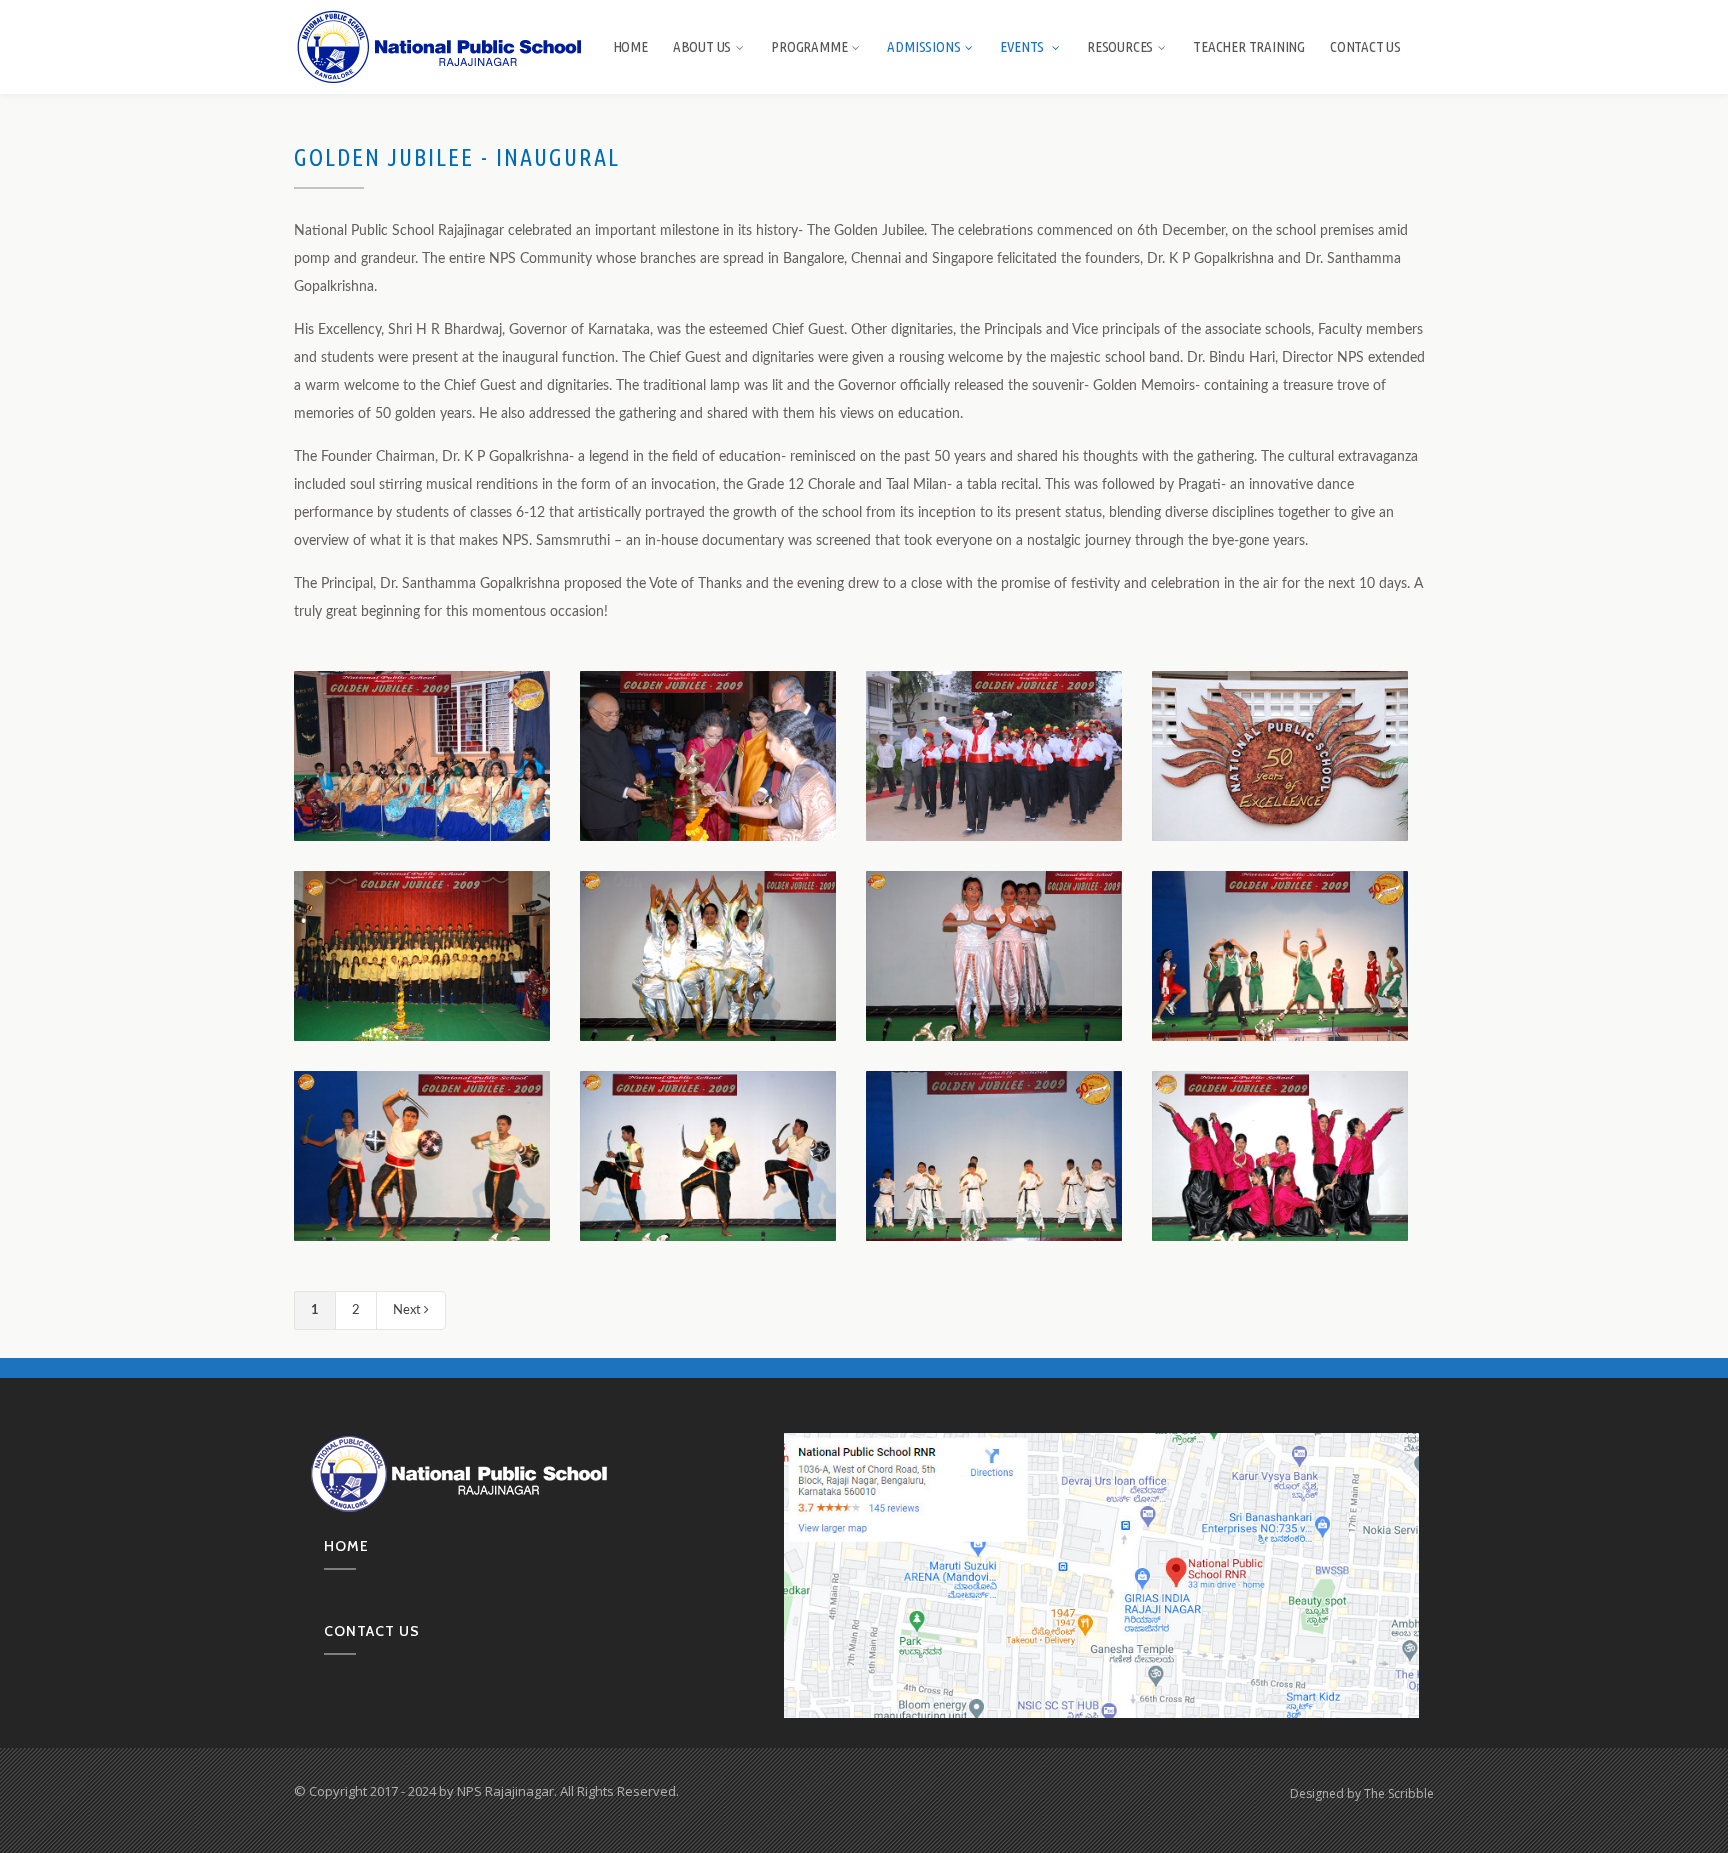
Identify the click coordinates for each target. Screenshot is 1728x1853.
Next (408, 1310)
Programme (809, 46)
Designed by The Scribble (1362, 1793)
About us (702, 46)
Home (630, 46)
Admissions (923, 46)
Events (1023, 46)
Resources (1120, 46)
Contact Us (1365, 46)
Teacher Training (1249, 46)
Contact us (372, 1631)
